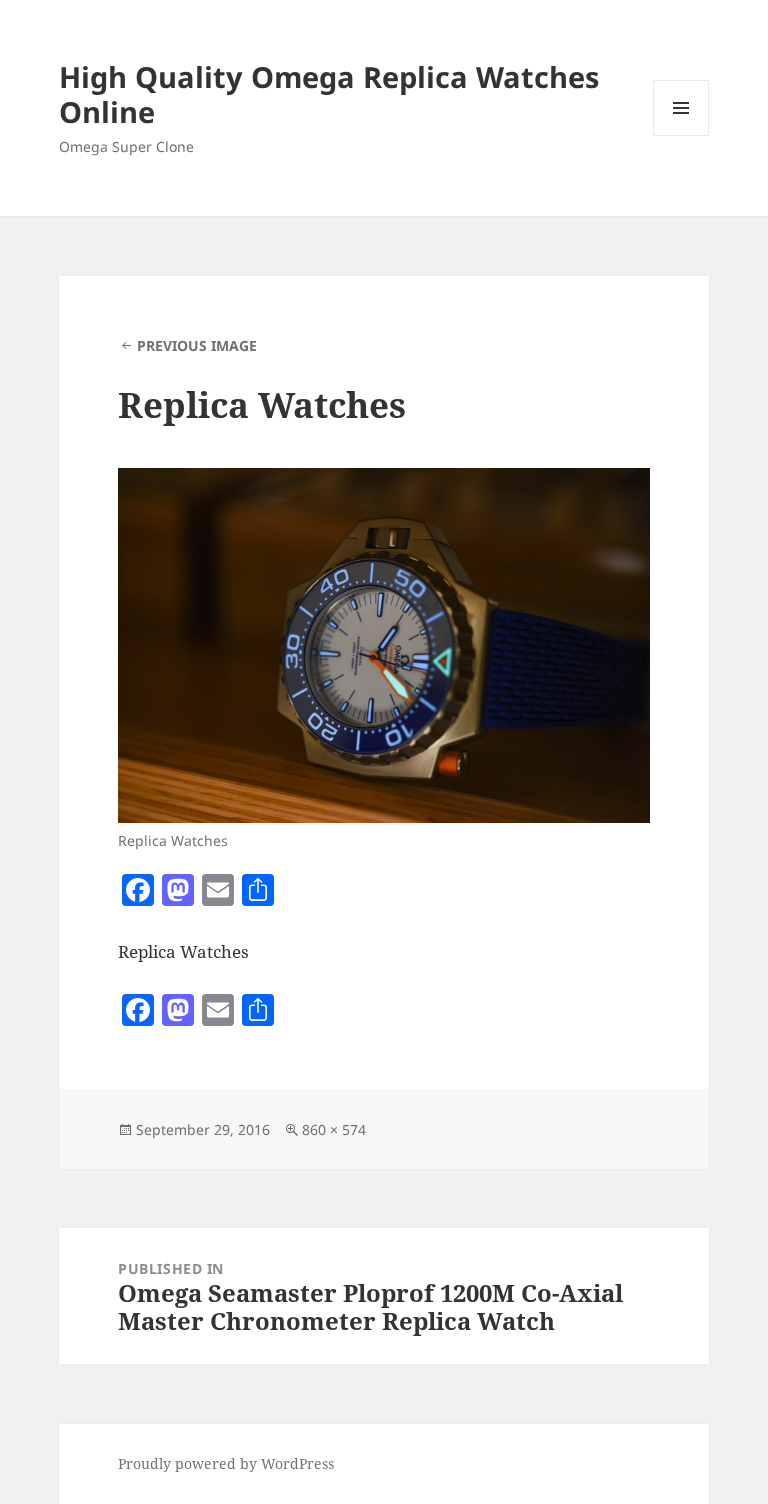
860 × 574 (334, 1129)
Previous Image (197, 345)
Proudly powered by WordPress (226, 1463)
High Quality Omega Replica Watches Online (329, 94)
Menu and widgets (681, 135)
